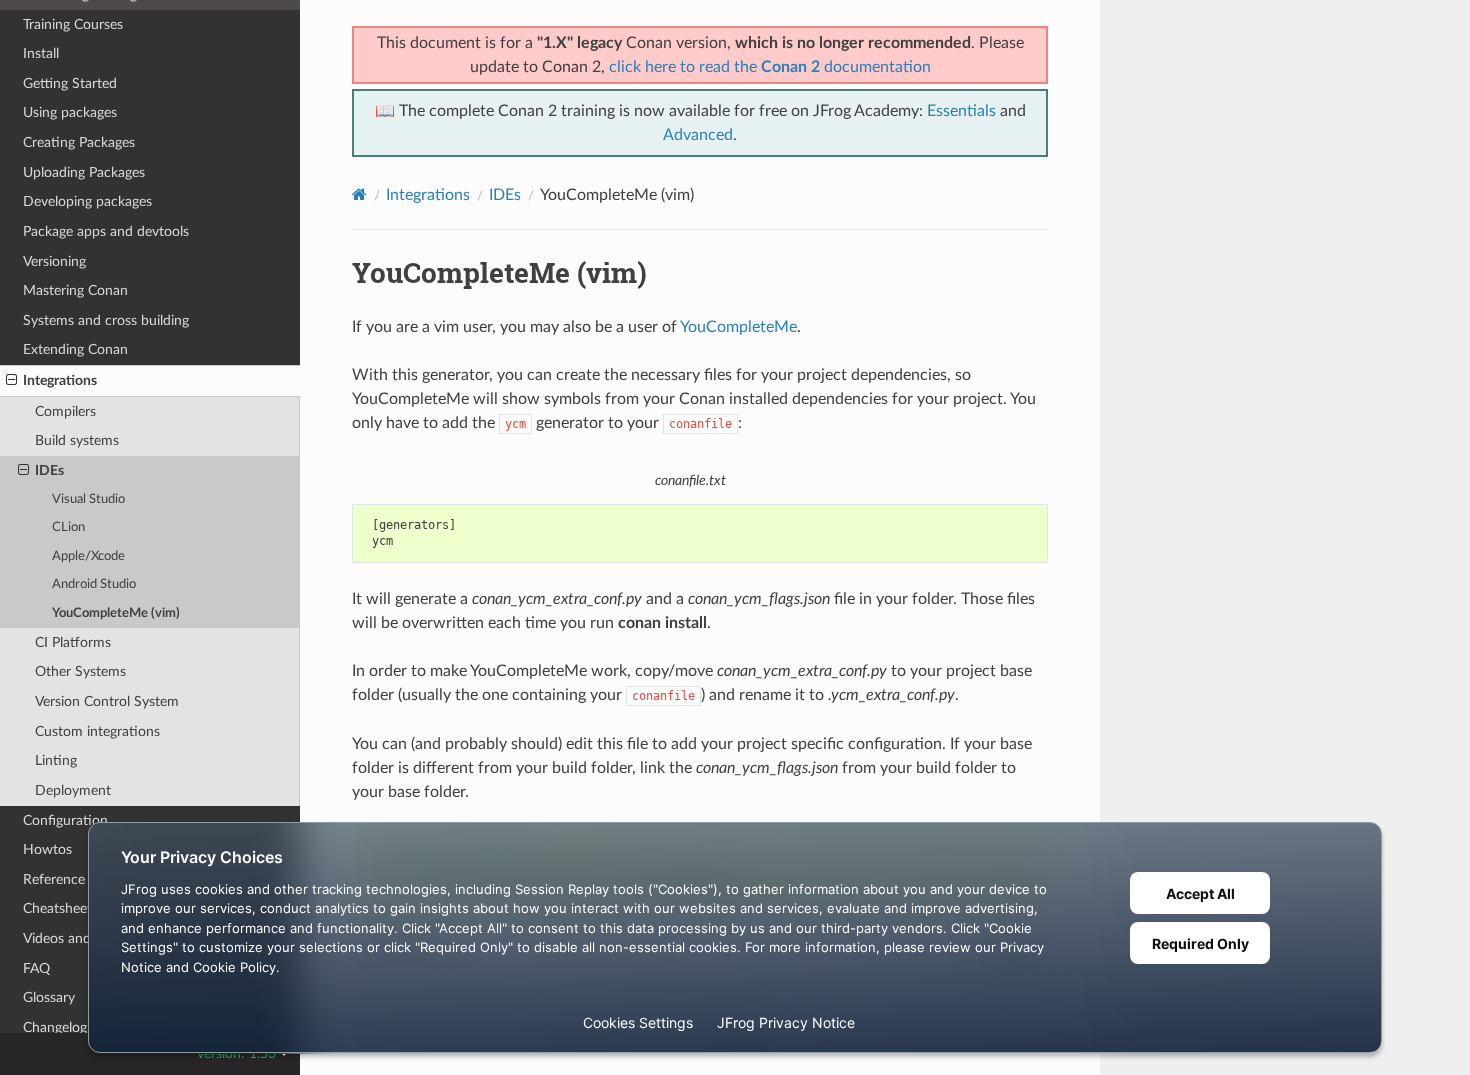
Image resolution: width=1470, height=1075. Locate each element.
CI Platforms (73, 642)
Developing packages (87, 201)
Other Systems (80, 671)
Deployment (73, 790)
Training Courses (73, 24)
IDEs (49, 470)
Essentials (961, 111)
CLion (68, 527)
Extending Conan (75, 349)
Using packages (70, 112)
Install (41, 53)
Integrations (60, 380)
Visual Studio (88, 499)
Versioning (54, 261)
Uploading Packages (84, 172)
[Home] (359, 194)
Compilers (65, 411)
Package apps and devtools (106, 231)
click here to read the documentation (770, 67)
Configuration (65, 820)
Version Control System (107, 701)
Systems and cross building (106, 320)
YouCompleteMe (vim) (116, 613)
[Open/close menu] (11, 381)
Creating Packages (79, 142)
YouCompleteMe (738, 327)
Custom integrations (97, 731)
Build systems (77, 440)
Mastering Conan (75, 290)
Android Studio (94, 584)
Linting (56, 760)
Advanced (698, 135)
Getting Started (70, 83)
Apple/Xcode (88, 556)
